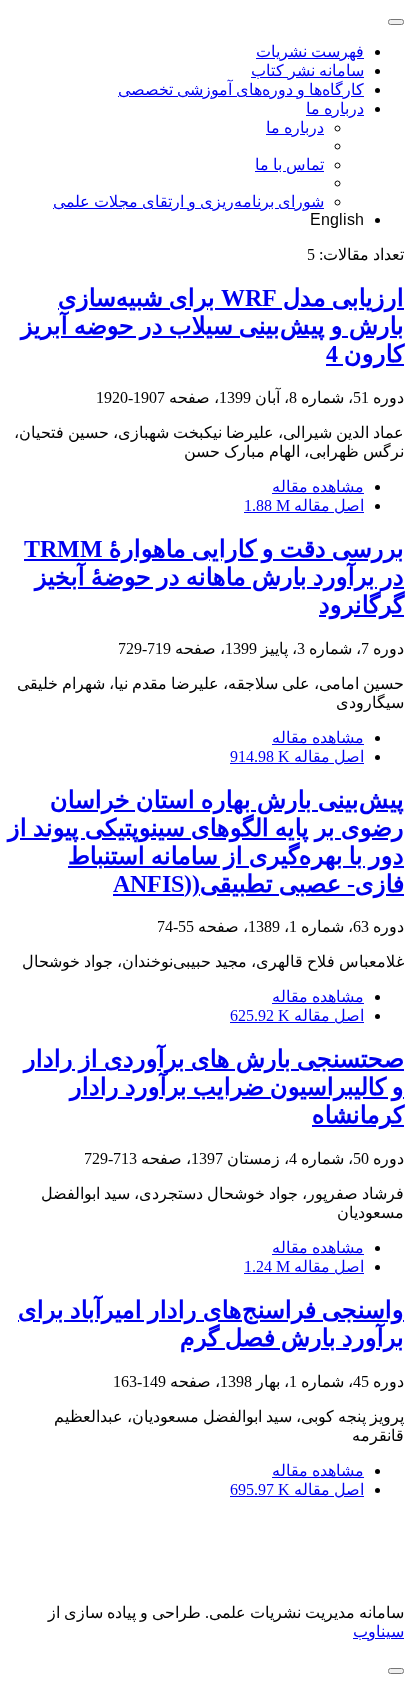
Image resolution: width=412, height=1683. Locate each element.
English (337, 219)
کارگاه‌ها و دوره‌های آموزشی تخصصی (241, 89)
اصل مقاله (304, 505)
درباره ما (335, 108)
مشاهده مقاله (318, 486)
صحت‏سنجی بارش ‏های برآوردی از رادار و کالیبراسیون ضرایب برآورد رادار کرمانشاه (214, 1087)
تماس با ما (289, 164)
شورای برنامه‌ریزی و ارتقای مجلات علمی (188, 201)
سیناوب (378, 1631)
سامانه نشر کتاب (307, 70)
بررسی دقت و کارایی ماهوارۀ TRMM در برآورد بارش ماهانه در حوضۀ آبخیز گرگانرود (214, 577)
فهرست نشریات (310, 51)
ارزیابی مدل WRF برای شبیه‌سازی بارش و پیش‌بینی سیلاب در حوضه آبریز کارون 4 (212, 326)
